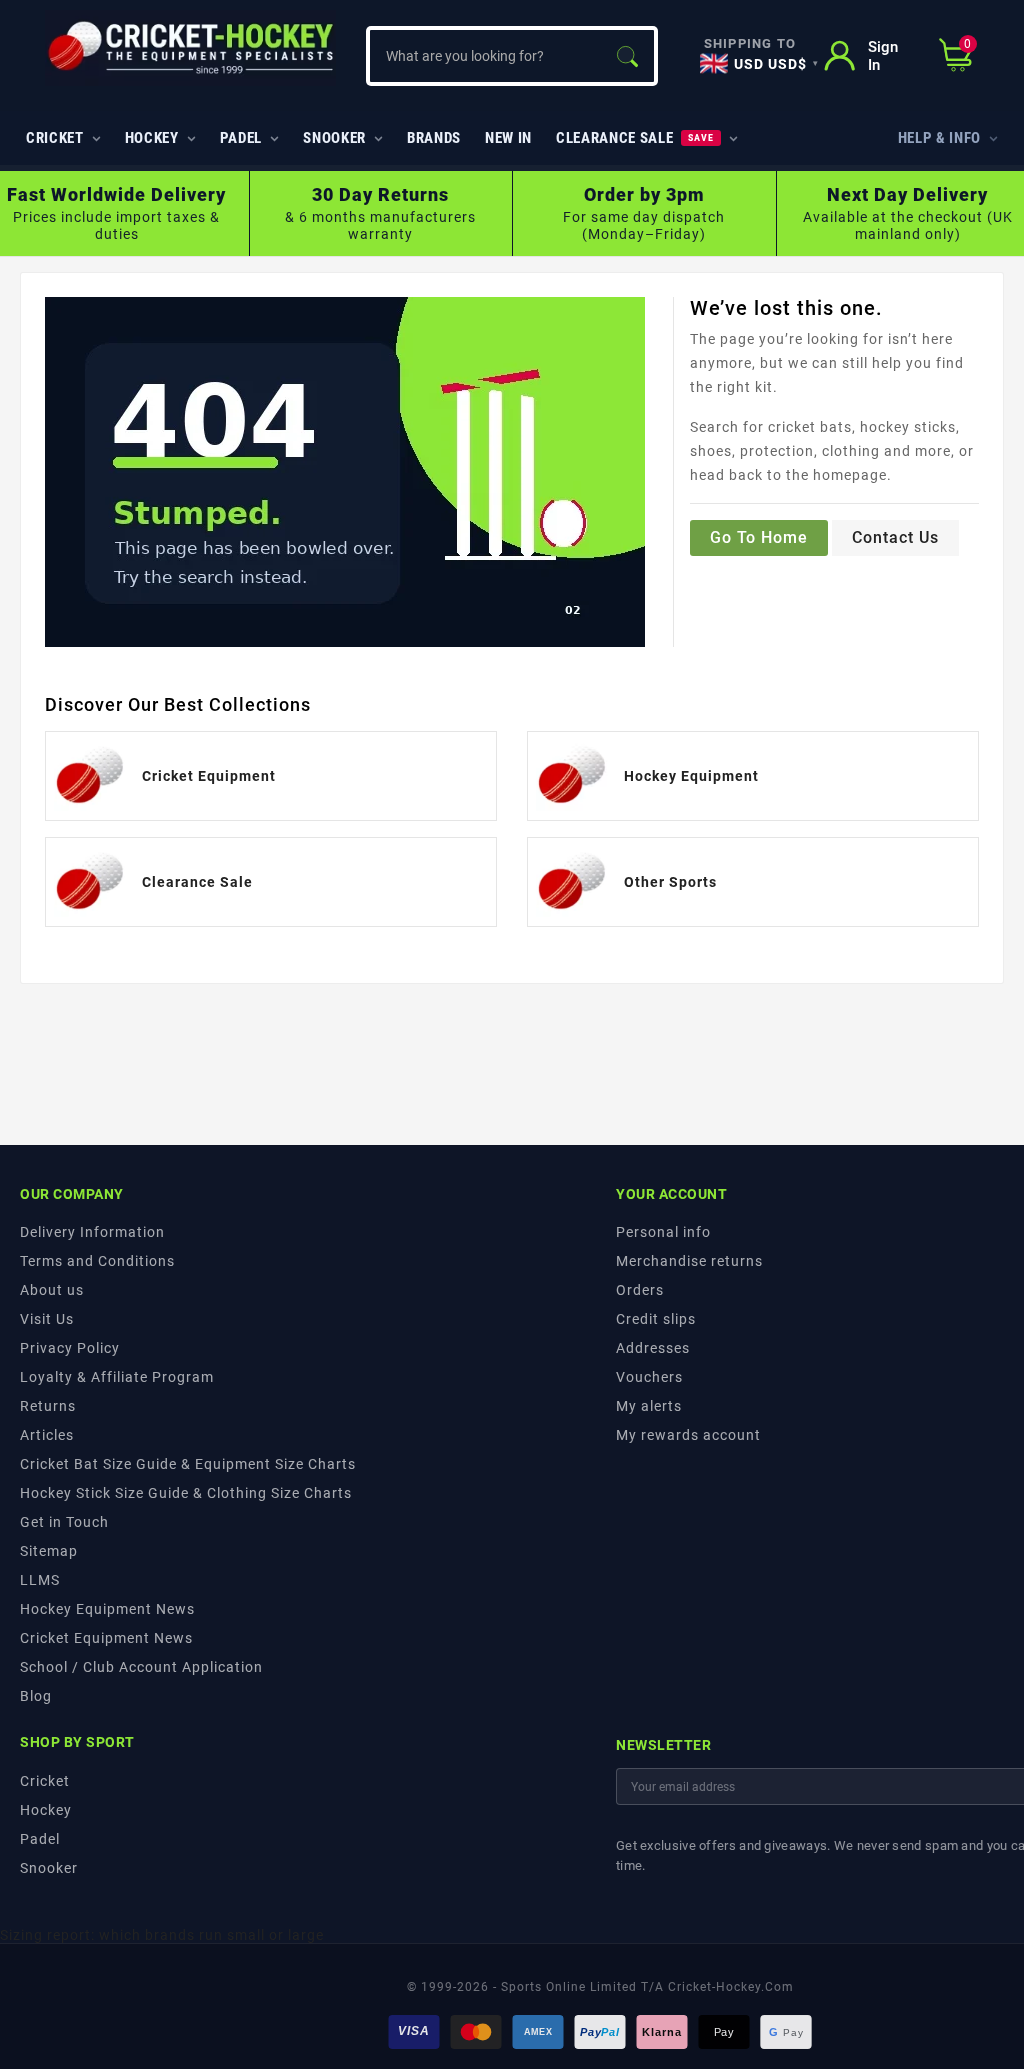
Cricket (45, 1781)
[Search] (627, 56)
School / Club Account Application (141, 1667)
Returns (48, 1406)
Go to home (759, 537)
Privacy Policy (70, 1348)
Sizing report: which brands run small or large (162, 1935)
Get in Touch (64, 1522)
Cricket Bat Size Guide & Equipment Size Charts (188, 1464)
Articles (47, 1435)
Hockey (46, 1810)
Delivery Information (92, 1232)
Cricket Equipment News (106, 1638)
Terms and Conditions (97, 1261)
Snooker (49, 1868)
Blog (36, 1696)
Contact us (895, 537)
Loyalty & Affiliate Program (117, 1377)
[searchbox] (484, 56)
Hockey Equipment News (107, 1609)
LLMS (40, 1580)
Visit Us (47, 1319)
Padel (40, 1839)
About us (52, 1290)
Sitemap (49, 1551)
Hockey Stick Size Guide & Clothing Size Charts (186, 1493)
